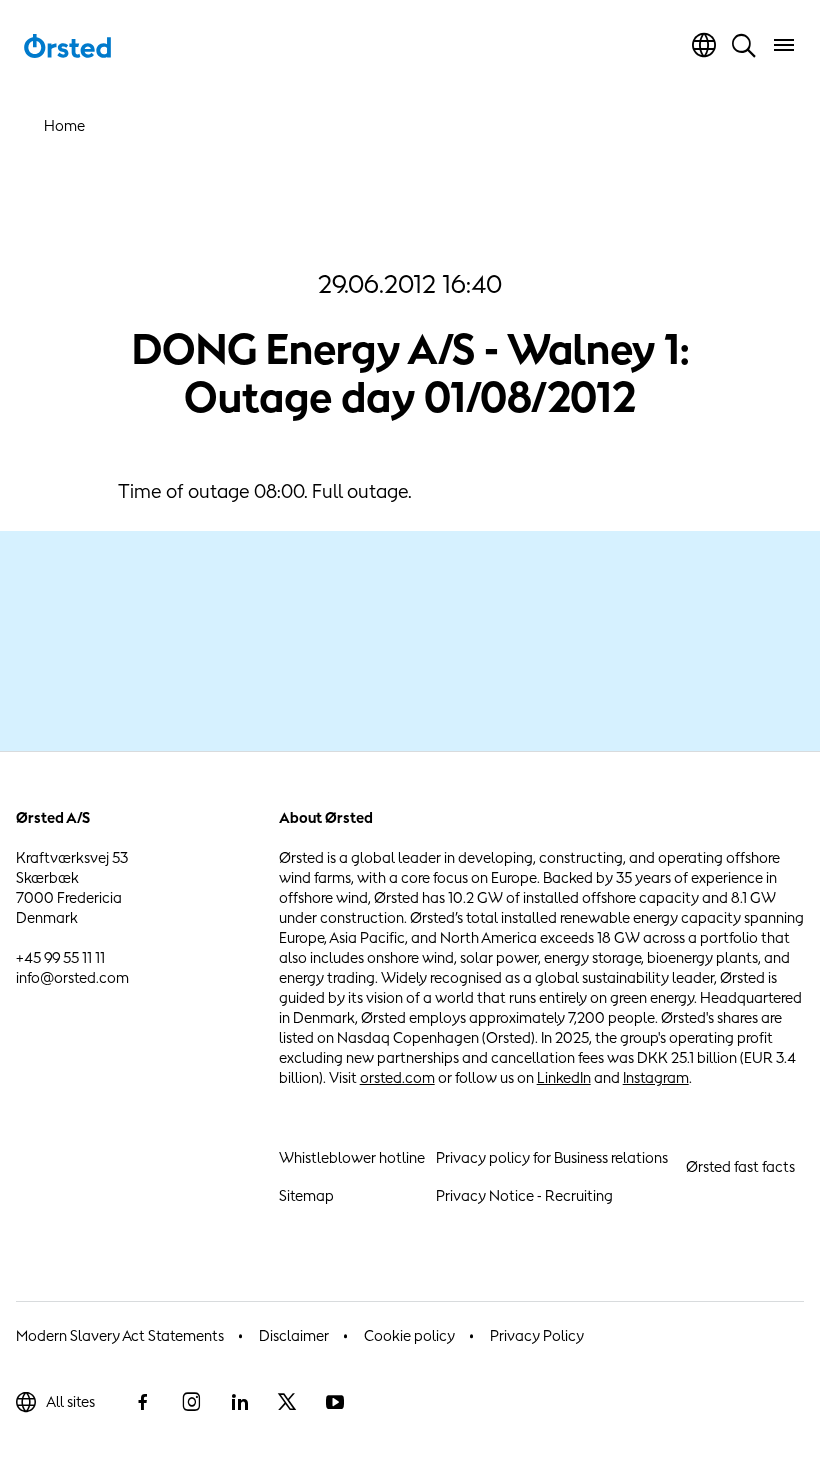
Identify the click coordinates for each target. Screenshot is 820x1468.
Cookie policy (409, 1335)
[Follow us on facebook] (143, 1402)
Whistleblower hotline (352, 1157)
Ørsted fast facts (740, 1166)
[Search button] (744, 45)
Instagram (656, 1077)
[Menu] (784, 45)
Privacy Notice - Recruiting (524, 1195)
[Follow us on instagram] (191, 1402)
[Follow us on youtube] (335, 1402)
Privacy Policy (537, 1335)
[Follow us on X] (287, 1402)
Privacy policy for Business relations (552, 1157)
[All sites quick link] (704, 45)
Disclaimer (294, 1335)
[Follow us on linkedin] (239, 1402)
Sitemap (306, 1195)
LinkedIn (564, 1077)
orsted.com (397, 1077)
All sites (70, 1401)
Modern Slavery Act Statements (120, 1335)
